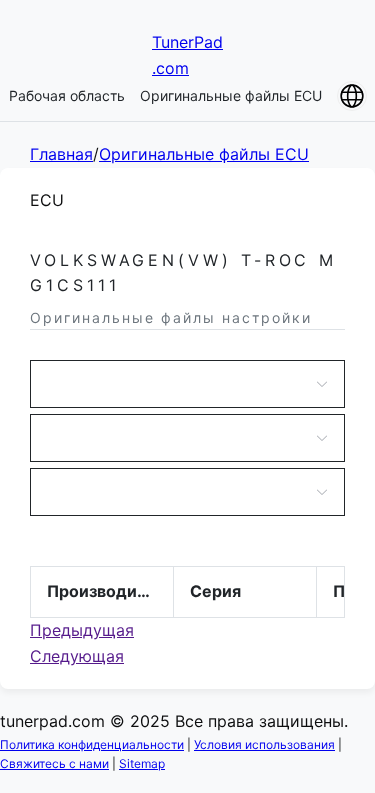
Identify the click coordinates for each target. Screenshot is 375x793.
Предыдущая (82, 630)
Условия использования (264, 744)
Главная (61, 154)
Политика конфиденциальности (92, 744)
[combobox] (177, 384)
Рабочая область (67, 95)
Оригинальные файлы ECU (231, 95)
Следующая (77, 656)
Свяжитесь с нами (54, 763)
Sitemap (142, 763)
